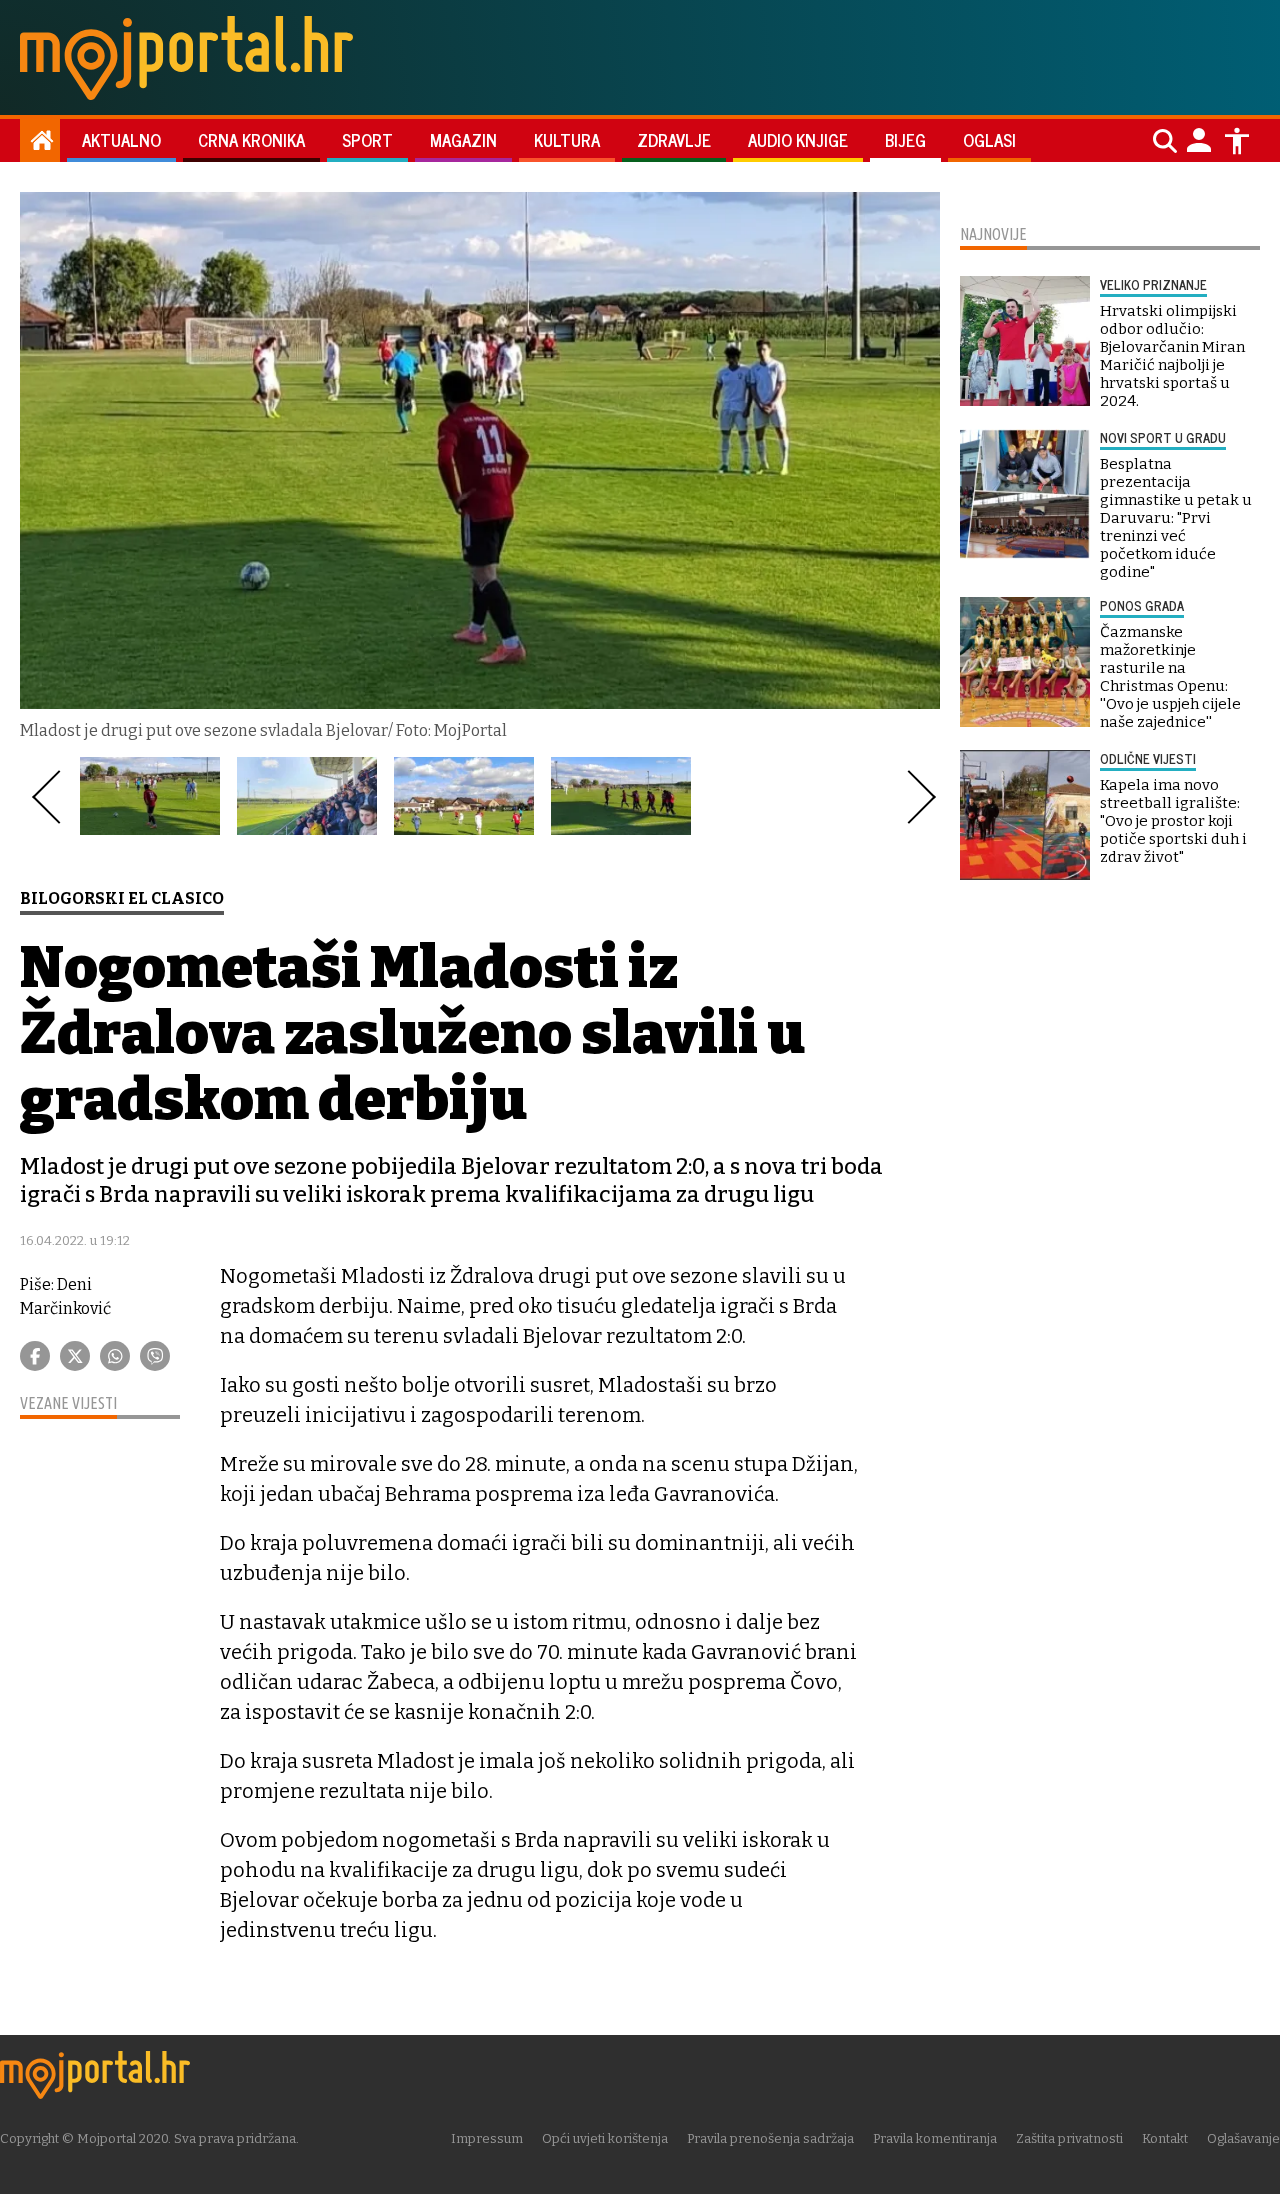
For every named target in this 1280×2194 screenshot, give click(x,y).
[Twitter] (75, 1356)
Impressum (487, 2138)
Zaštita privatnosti (1069, 2138)
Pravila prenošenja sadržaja (770, 2138)
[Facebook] (35, 1356)
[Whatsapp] (115, 1356)
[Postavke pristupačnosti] (1237, 141)
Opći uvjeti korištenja (605, 2138)
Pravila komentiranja (935, 2138)
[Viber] (155, 1356)
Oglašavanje (1243, 2138)
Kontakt (1165, 2138)
